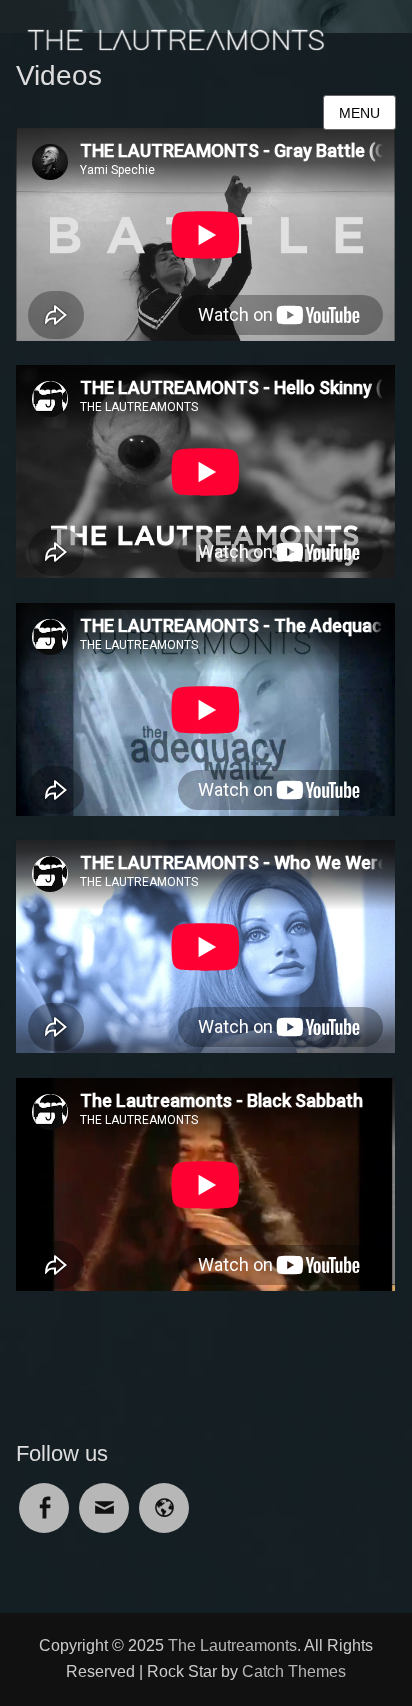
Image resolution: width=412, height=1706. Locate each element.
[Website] (164, 1495)
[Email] (104, 1495)
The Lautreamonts (232, 1645)
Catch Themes (294, 1671)
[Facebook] (44, 1495)
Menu (359, 113)
